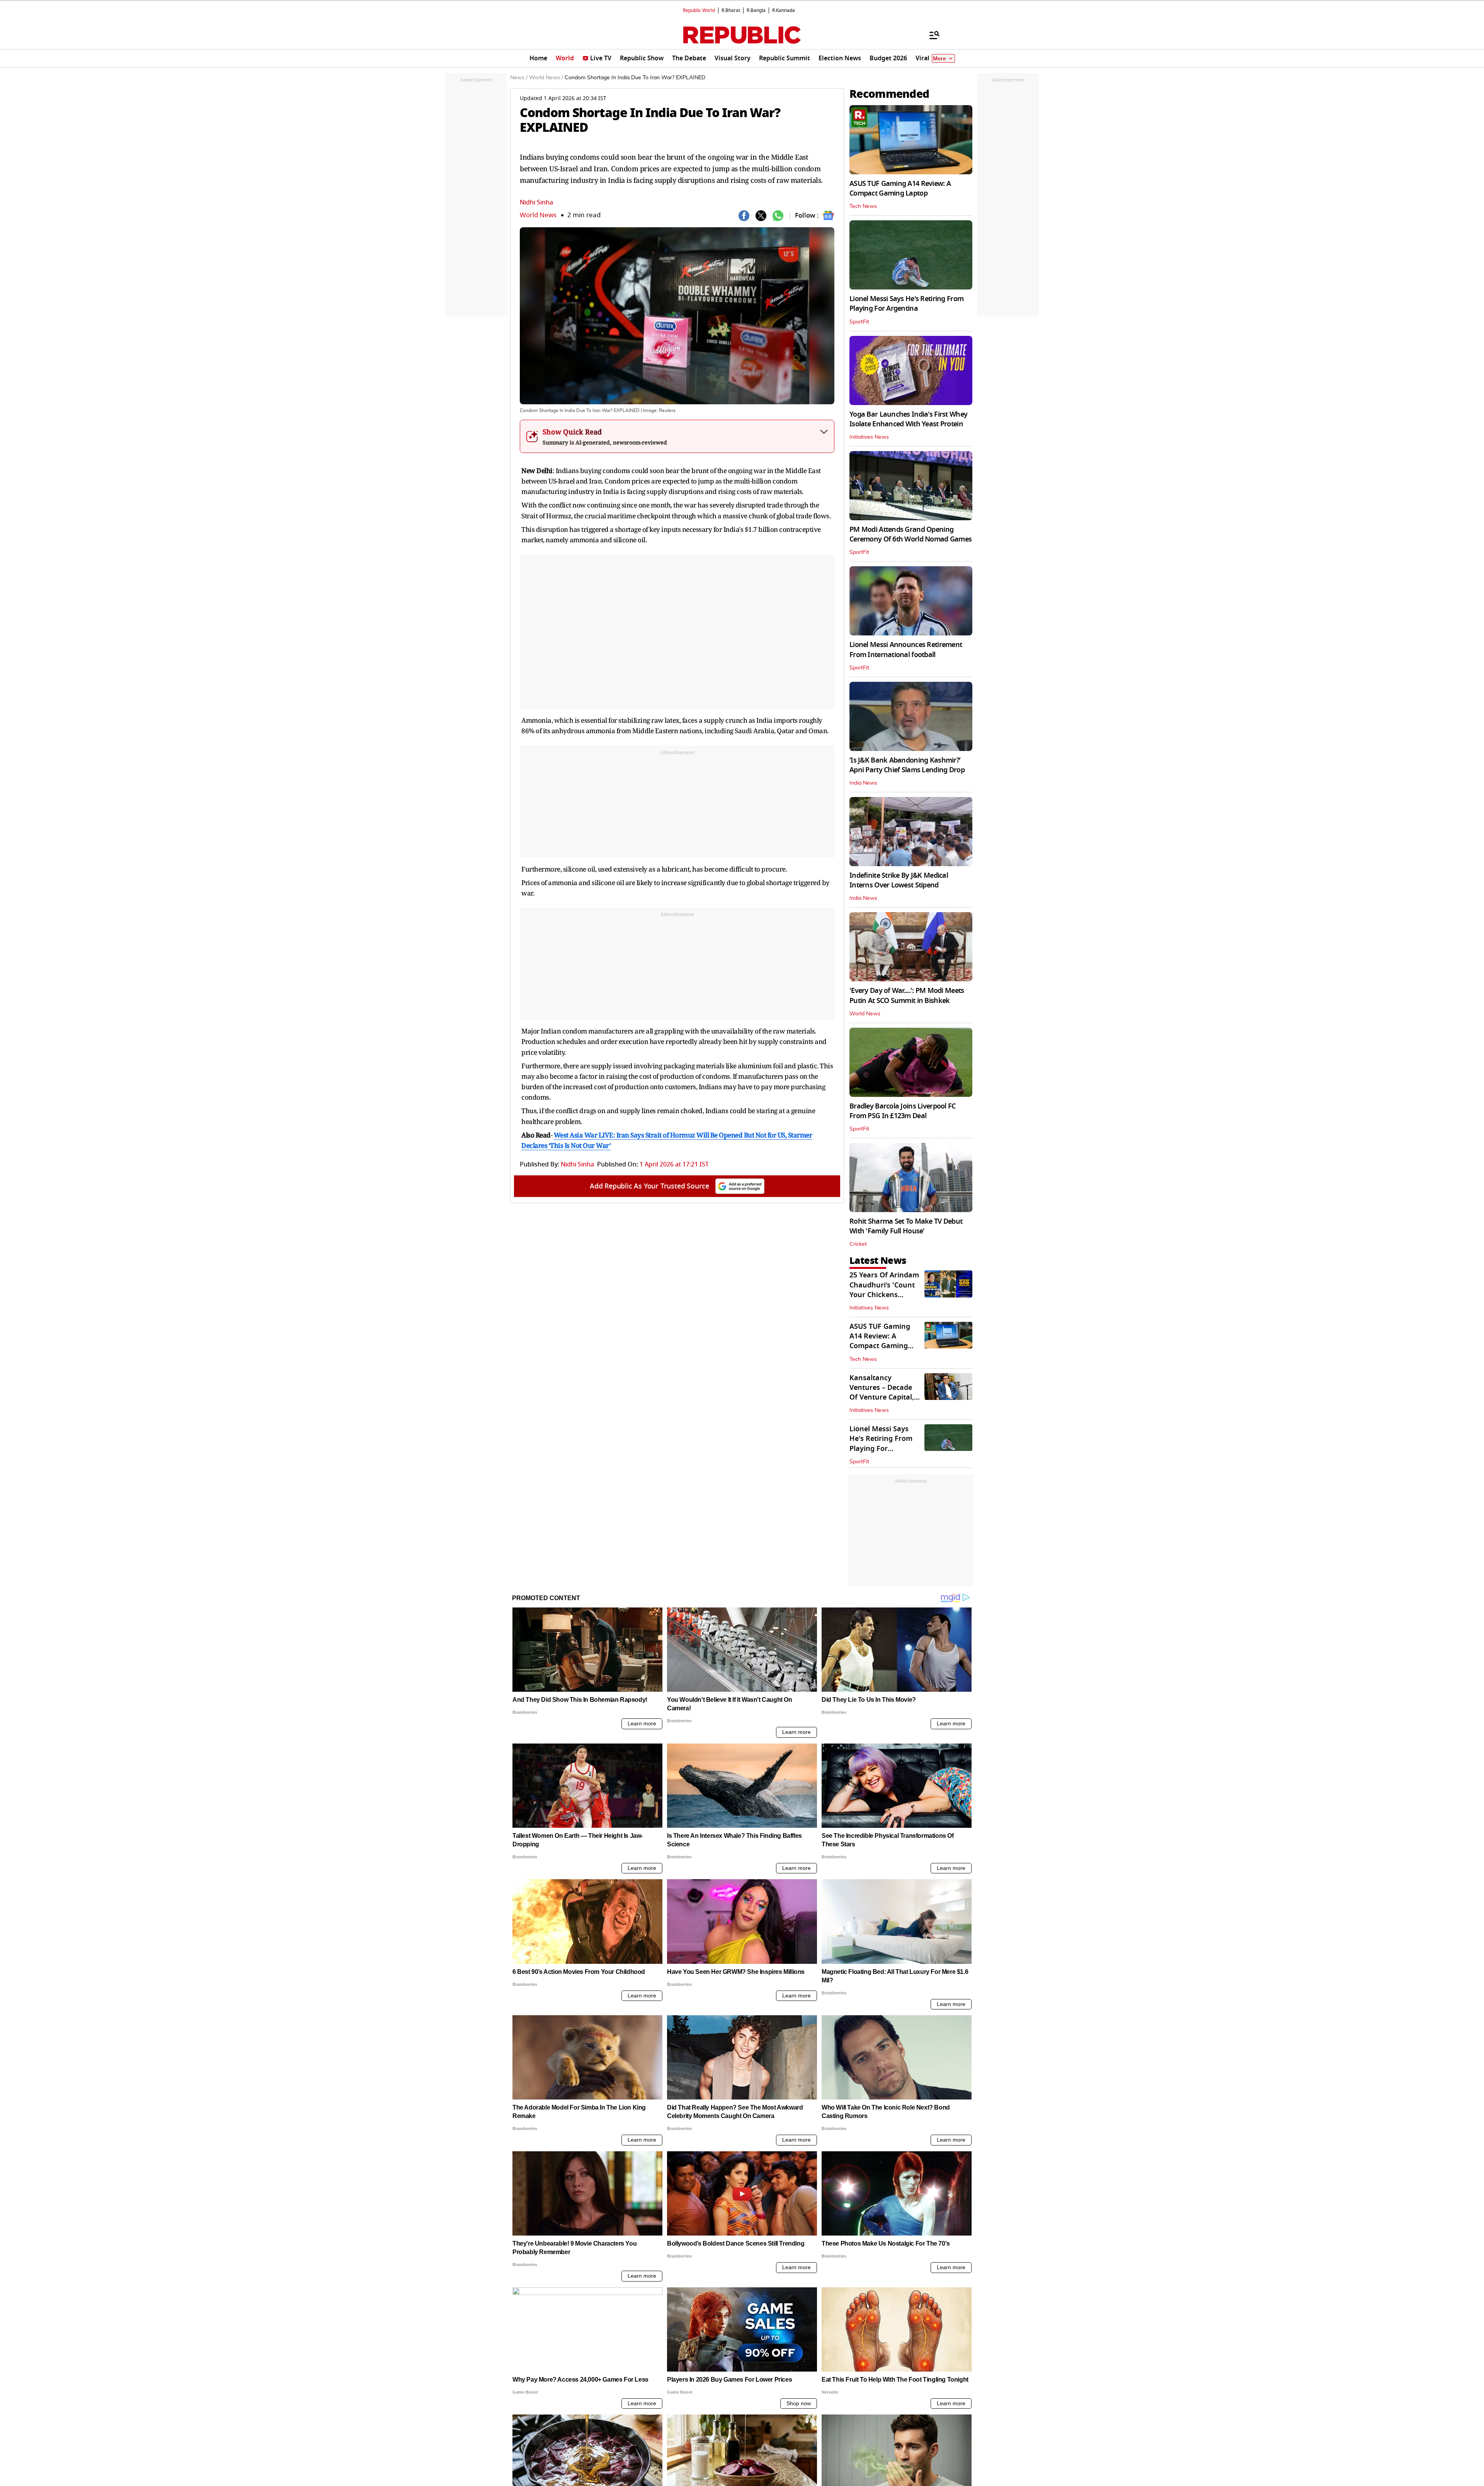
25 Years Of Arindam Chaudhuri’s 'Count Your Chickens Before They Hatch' (884, 1290)
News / (519, 78)
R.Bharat (731, 10)
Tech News (863, 206)
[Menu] (931, 35)
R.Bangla (756, 10)
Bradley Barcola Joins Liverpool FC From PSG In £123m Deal (903, 1111)
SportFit (859, 322)
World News (538, 215)
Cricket (858, 1244)
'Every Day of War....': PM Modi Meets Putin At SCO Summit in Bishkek (907, 995)
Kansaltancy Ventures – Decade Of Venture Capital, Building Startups (882, 1393)
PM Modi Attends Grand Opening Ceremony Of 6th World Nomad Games (910, 534)
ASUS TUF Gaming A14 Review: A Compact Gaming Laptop (900, 188)
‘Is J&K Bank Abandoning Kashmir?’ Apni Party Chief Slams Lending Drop (907, 765)
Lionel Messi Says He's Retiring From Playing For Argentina (906, 304)
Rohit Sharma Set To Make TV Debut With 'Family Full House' (906, 1226)
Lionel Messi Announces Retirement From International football (906, 650)
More (939, 59)
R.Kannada (784, 10)
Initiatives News (869, 437)
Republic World (699, 10)
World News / (546, 78)
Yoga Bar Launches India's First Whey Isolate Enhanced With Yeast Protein (908, 419)
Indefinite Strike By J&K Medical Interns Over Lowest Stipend (899, 880)
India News (863, 783)
